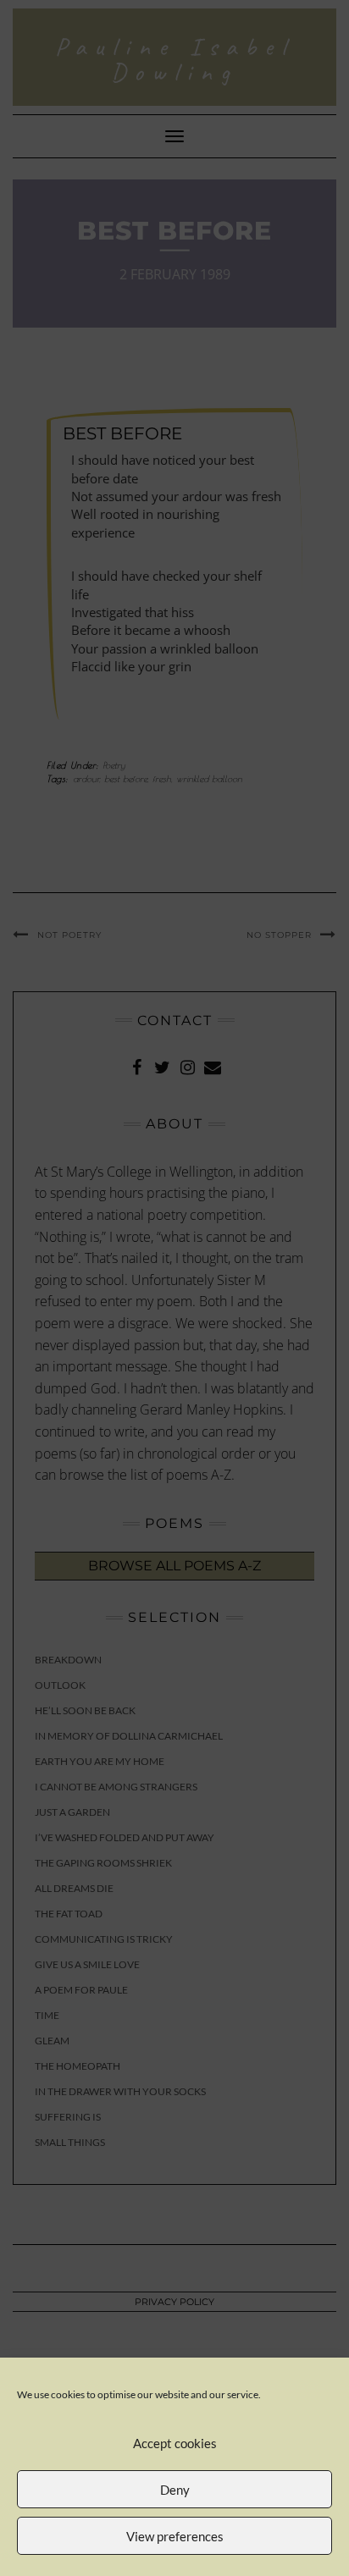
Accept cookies (175, 2443)
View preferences (175, 2536)
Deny (175, 2490)
